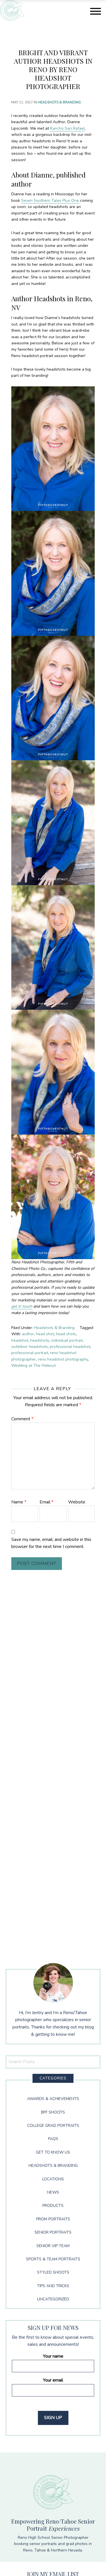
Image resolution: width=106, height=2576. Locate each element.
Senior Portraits (53, 2232)
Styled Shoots (53, 2272)
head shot (45, 1334)
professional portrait (30, 1353)
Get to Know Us (53, 2152)
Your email (53, 2380)
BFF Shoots (53, 2112)
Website (77, 1502)
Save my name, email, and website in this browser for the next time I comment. (51, 1543)
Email (46, 1502)
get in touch (22, 1306)
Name (19, 1502)
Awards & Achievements (53, 2099)
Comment (22, 1419)
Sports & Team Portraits (53, 2259)
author (28, 1334)
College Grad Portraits (53, 2126)
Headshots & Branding (59, 102)
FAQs (53, 2139)
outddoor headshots (30, 1347)
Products (53, 2206)
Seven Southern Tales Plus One (50, 201)
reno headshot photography (63, 1359)
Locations (53, 2179)
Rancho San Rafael (67, 128)
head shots (66, 1334)
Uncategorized (53, 2299)
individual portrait (67, 1340)
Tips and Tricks (53, 2286)
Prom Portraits (53, 2219)
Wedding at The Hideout (33, 1365)
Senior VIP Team (53, 2246)
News (53, 2192)
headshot (20, 1340)
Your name (53, 2356)
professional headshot (70, 1347)
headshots (40, 1340)
